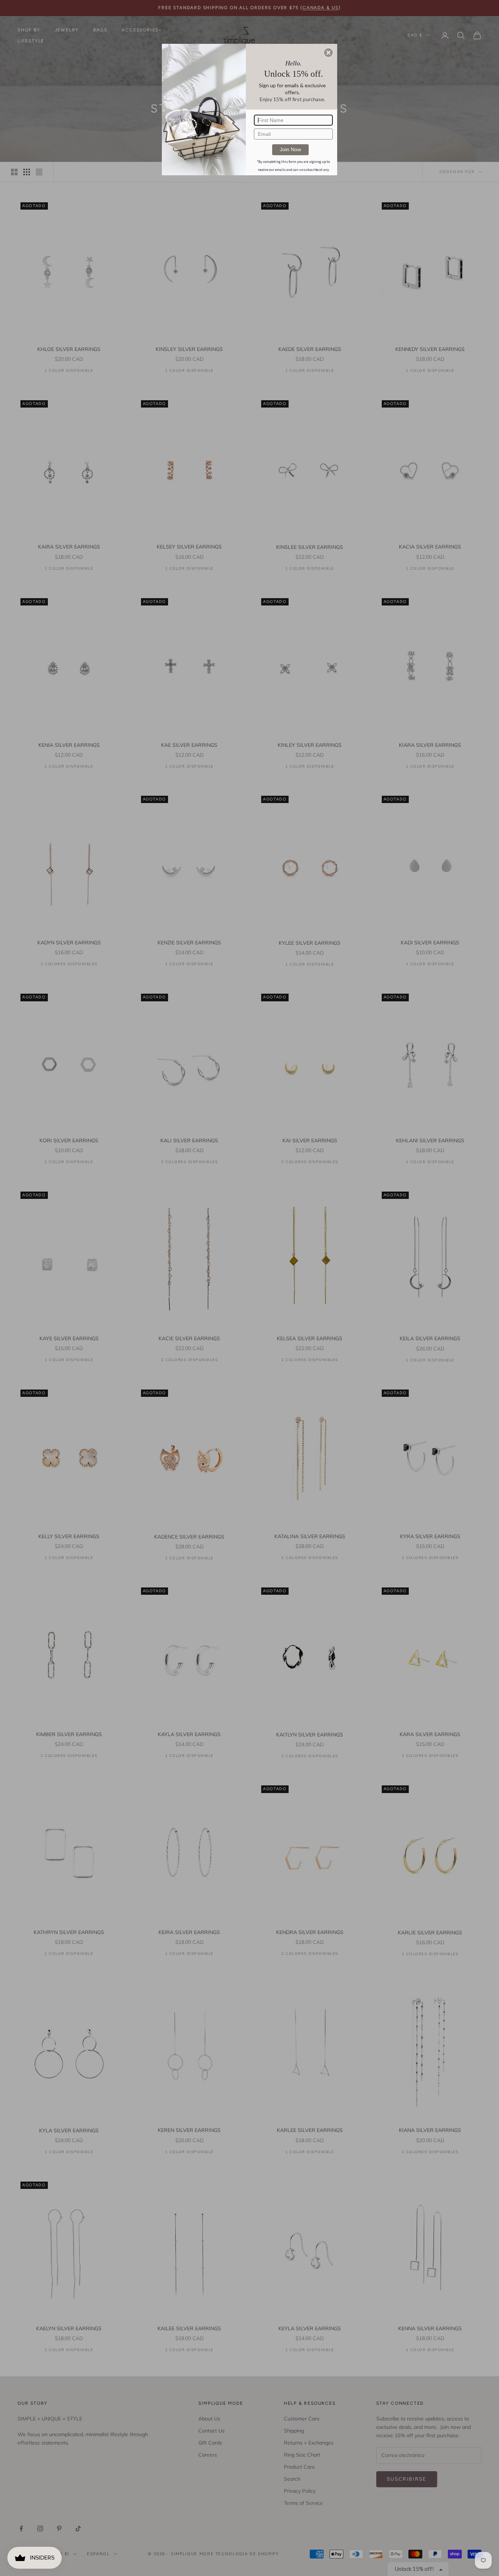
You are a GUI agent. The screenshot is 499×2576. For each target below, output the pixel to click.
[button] (328, 53)
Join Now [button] (290, 149)
